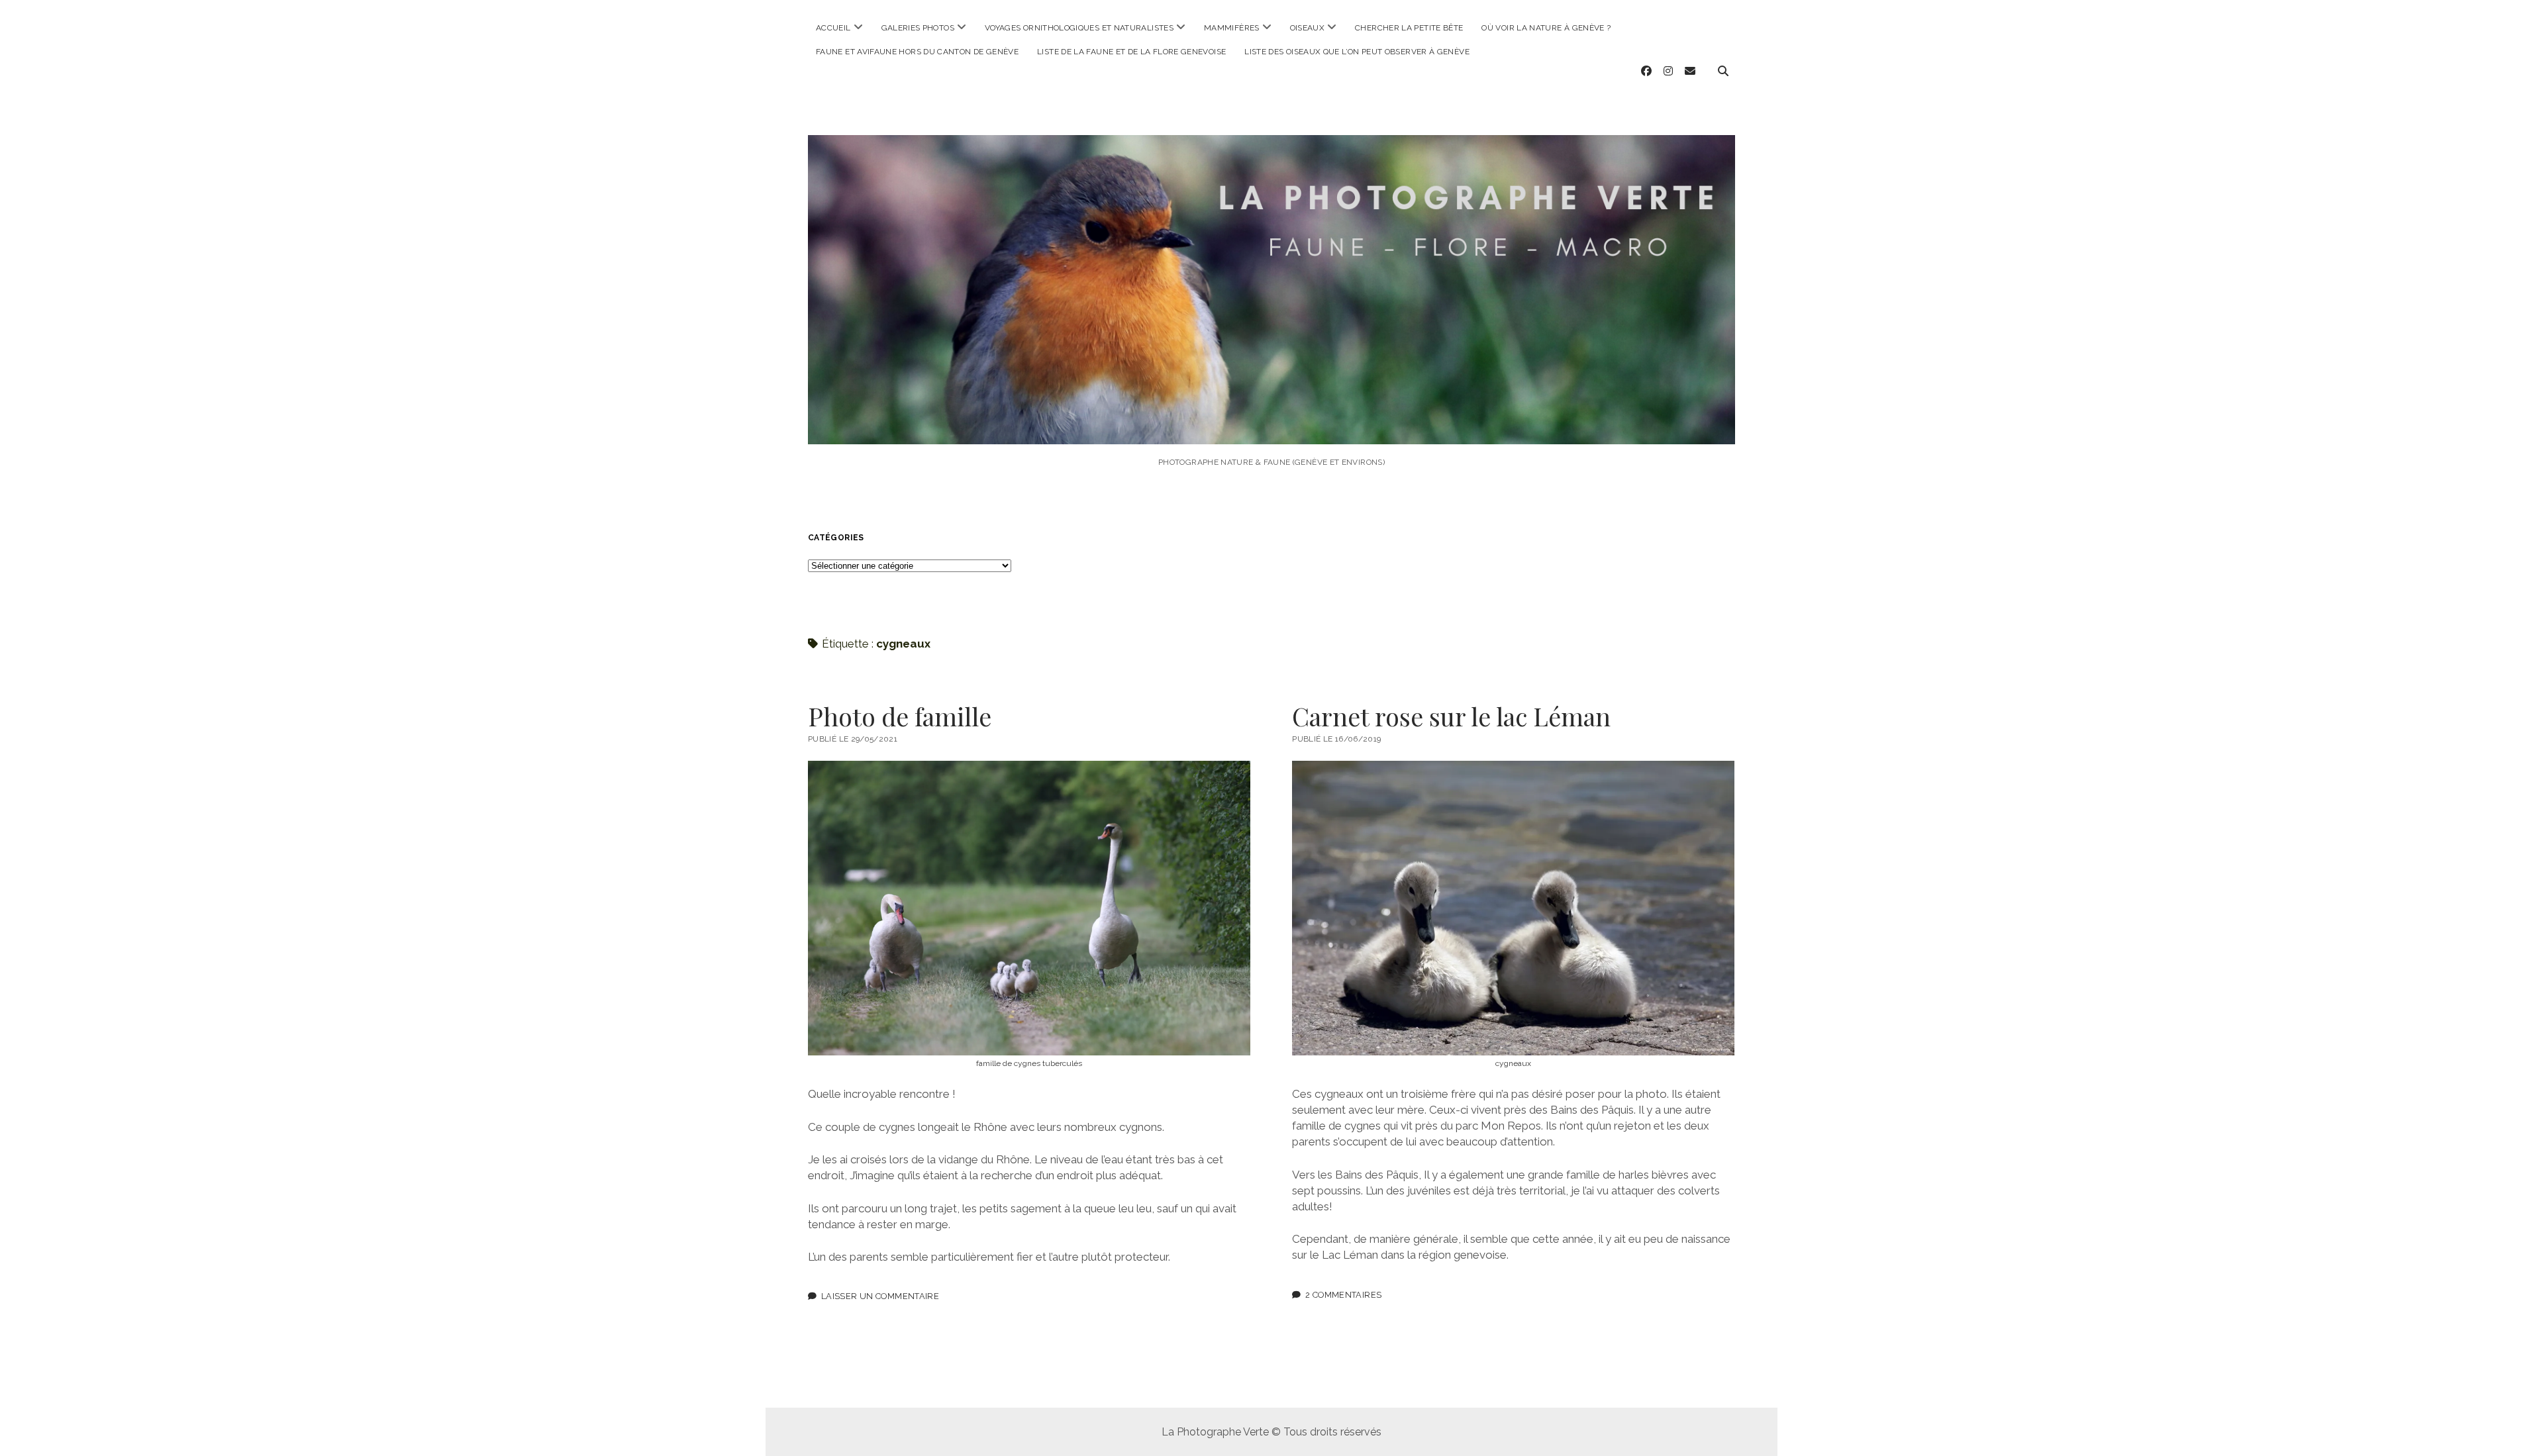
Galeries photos (918, 28)
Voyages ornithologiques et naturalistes (1079, 28)
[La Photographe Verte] (1271, 426)
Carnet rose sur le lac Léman (1451, 716)
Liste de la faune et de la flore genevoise (1131, 52)
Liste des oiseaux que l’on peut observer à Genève (1357, 52)
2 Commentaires (1343, 1295)
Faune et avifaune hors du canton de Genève (917, 52)
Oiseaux (1308, 28)
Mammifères (1232, 28)
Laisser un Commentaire (880, 1296)
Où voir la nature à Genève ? (1546, 28)
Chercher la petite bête (1409, 28)
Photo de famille (900, 716)
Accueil (833, 28)
